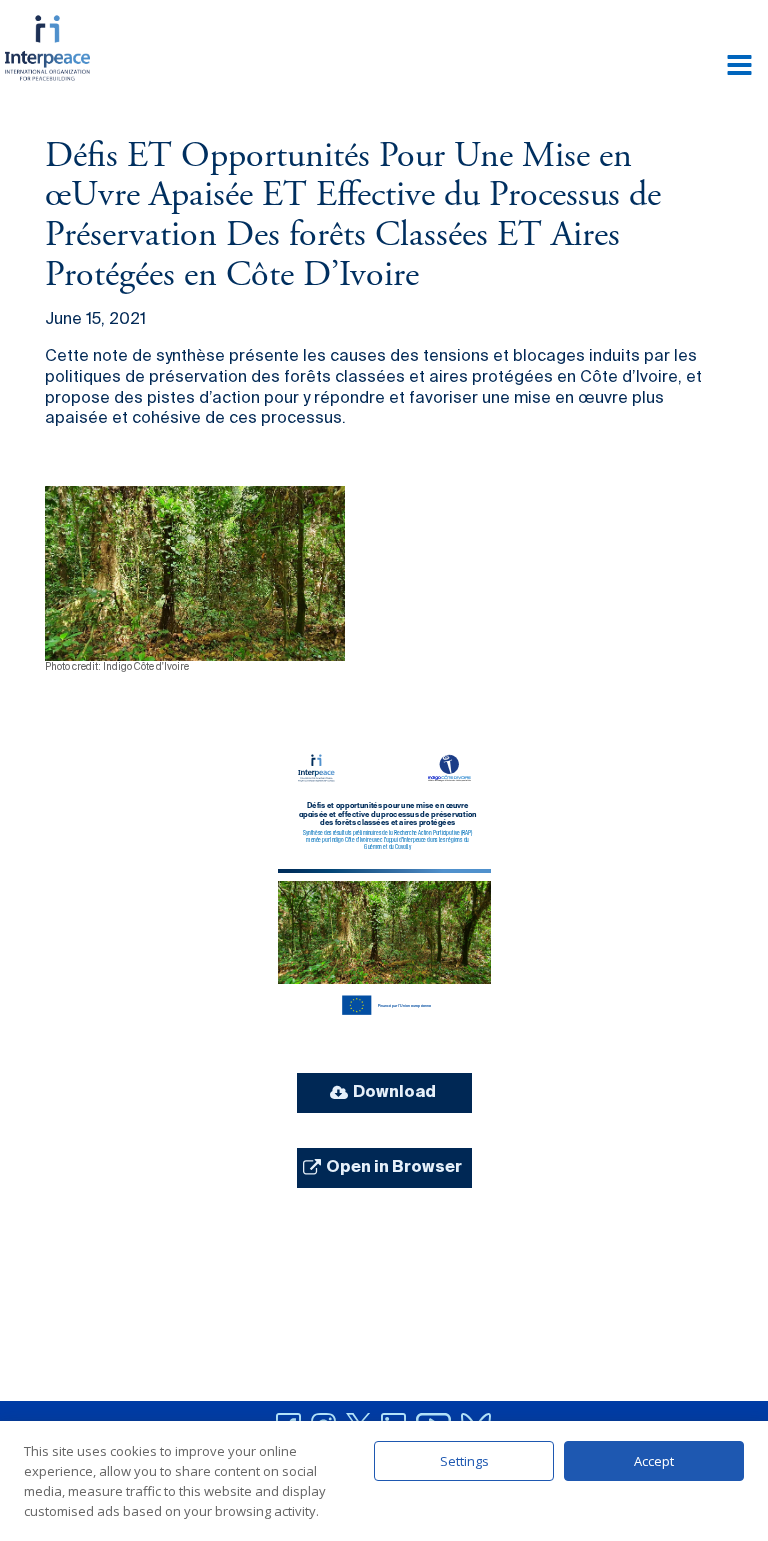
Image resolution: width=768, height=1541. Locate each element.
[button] (384, 1093)
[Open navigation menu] (739, 67)
